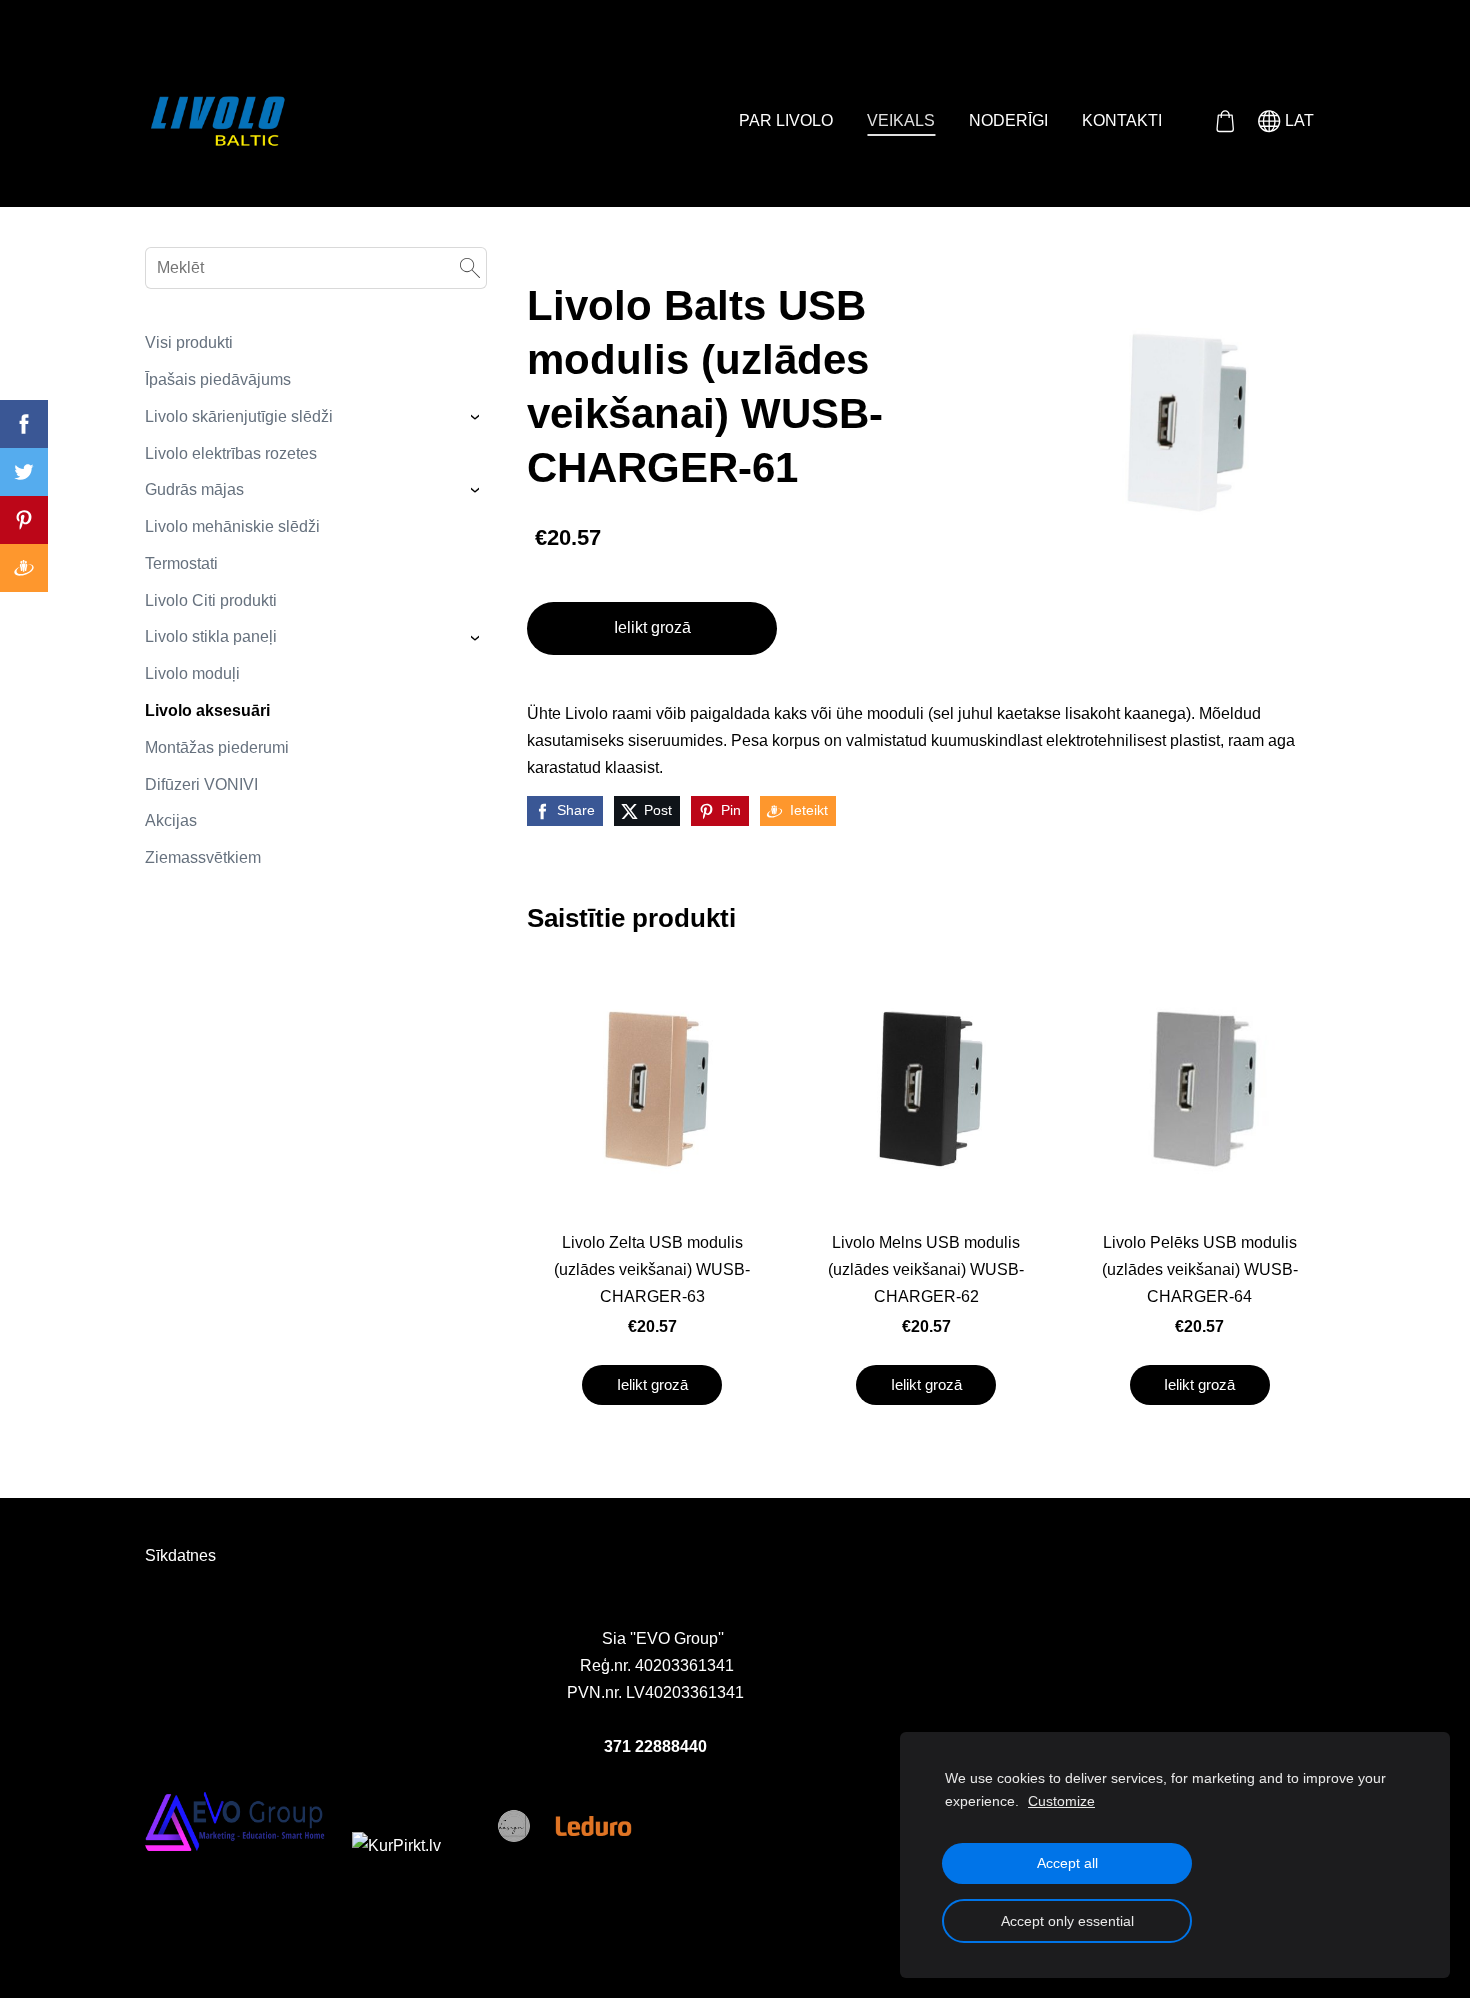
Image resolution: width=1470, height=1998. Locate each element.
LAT (1297, 120)
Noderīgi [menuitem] (1008, 120)
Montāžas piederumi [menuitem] (217, 747)
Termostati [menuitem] (181, 563)
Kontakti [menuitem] (1122, 120)
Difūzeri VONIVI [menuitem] (201, 784)
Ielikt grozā (652, 627)
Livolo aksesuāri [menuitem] (207, 710)
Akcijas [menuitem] (171, 820)
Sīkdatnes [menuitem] (180, 1555)
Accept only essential (1067, 1921)
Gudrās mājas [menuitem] (194, 489)
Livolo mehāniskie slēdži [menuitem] (232, 526)
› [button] (477, 417)
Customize (1061, 1801)
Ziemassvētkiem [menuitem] (203, 857)
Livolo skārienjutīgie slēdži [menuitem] (239, 416)
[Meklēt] (470, 268)
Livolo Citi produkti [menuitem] (211, 600)
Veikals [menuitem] (901, 120)
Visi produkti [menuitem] (189, 342)
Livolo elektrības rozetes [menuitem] (231, 453)
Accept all (1067, 1863)
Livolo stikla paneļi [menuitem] (211, 636)
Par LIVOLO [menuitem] (786, 120)
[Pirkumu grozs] (1224, 121)
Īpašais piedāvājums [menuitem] (218, 379)
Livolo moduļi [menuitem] (192, 673)
